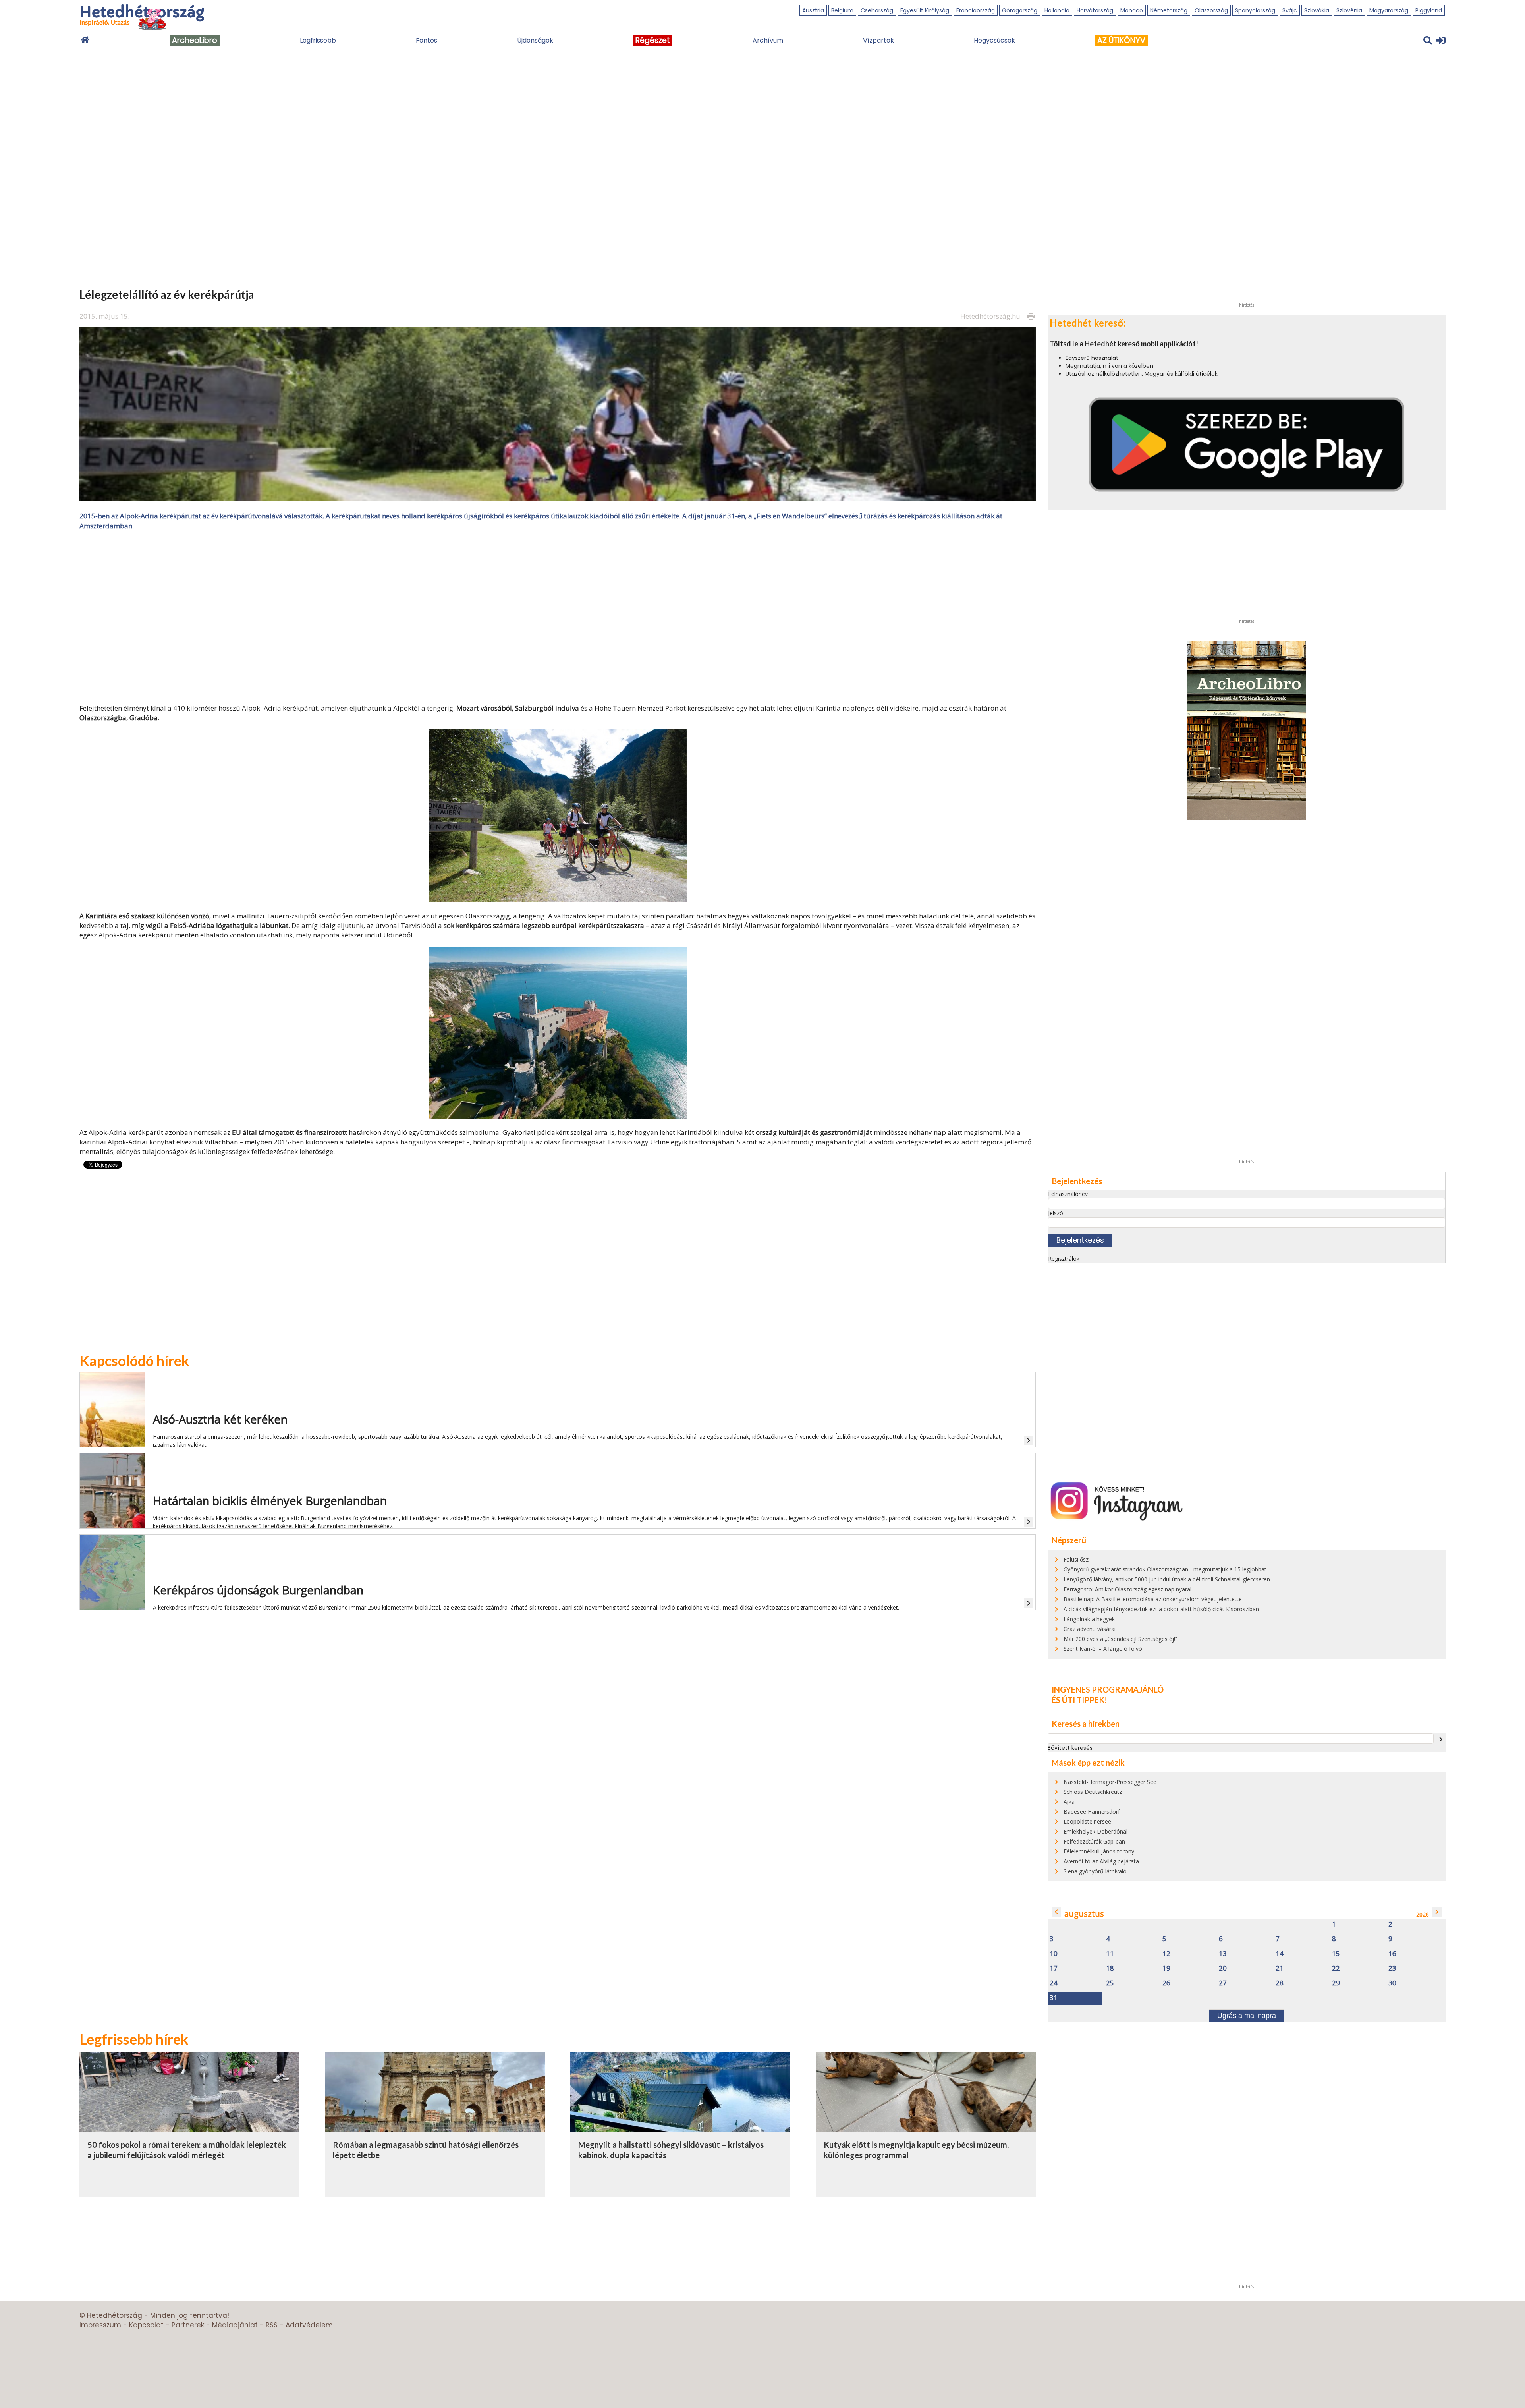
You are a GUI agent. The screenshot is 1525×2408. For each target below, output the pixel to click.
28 (1280, 1983)
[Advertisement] (558, 616)
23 (1392, 1968)
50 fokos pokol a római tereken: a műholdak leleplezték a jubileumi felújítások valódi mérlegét (187, 2150)
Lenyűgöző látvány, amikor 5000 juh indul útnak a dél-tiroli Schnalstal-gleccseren (1167, 1579)
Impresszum (100, 2325)
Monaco (1132, 10)
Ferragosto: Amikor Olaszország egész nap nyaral (1127, 1589)
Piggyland (1429, 10)
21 (1280, 1968)
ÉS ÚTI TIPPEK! (1079, 1700)
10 (1054, 1954)
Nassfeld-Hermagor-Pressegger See (1110, 1782)
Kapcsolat (146, 2325)
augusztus (1084, 1914)
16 (1392, 1954)
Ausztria (813, 10)
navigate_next (1441, 1739)
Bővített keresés (1070, 1748)
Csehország (877, 10)
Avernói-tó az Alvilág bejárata (1101, 1861)
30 (1392, 1983)
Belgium (842, 10)
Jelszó (1056, 1213)
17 (1054, 1968)
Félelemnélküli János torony (1099, 1851)
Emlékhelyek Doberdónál (1095, 1831)
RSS (272, 2325)
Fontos (427, 40)
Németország (1169, 10)
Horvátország (1095, 10)
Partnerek (188, 2325)
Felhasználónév (1068, 1194)
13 (1223, 1954)
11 (1110, 1954)
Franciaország (976, 10)
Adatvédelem (309, 2325)
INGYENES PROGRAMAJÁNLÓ (1108, 1689)
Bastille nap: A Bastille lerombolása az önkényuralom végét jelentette (1153, 1599)
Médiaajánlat (235, 2325)
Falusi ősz (1076, 1559)
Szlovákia (1317, 10)
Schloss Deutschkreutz (1093, 1792)
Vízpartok (878, 40)
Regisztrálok (1064, 1259)
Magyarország (1389, 10)
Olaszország (1211, 10)
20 (1223, 1968)
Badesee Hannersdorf (1092, 1812)
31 (1054, 1998)
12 (1166, 1954)
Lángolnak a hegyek (1089, 1619)
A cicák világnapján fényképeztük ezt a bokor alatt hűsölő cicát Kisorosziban (1161, 1609)
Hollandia (1057, 10)
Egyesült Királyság (925, 10)
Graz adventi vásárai (1090, 1629)
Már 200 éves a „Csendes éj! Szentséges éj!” (1120, 1639)
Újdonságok (535, 40)
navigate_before (1056, 1912)
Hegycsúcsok (994, 40)
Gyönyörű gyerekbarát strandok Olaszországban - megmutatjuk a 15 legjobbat (1165, 1569)
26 (1166, 1983)
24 (1054, 1983)
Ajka (1069, 1802)
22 (1336, 1968)
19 (1166, 1968)
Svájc (1290, 10)
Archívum (768, 40)
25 (1110, 1983)
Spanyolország (1255, 10)
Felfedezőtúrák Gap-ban (1094, 1841)
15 (1336, 1954)
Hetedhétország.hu (990, 316)
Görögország (1020, 10)
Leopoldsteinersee (1087, 1821)
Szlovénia (1349, 10)
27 (1223, 1983)
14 (1280, 1954)
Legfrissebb (318, 40)
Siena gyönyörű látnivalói (1096, 1871)
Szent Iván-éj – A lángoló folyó (1103, 1649)
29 (1336, 1983)
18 (1110, 1968)
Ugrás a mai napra (1247, 2016)
